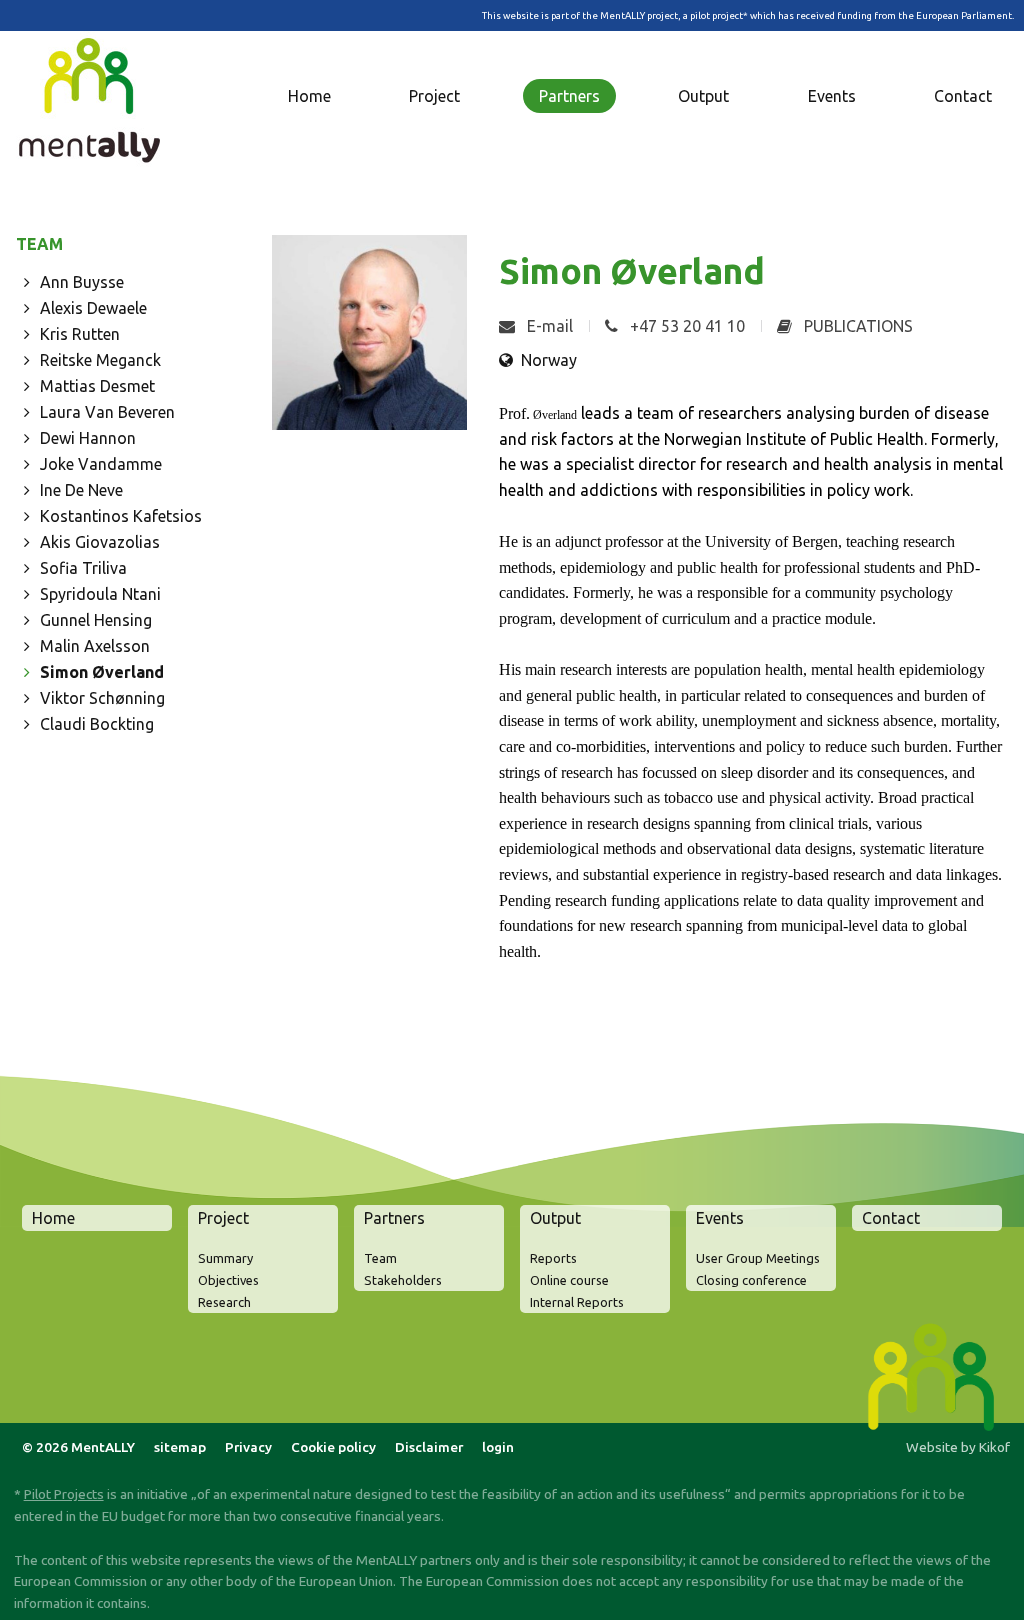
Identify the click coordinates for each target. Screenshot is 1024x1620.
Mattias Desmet (97, 386)
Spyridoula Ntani (100, 594)
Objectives (228, 1280)
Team (380, 1258)
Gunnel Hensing (96, 620)
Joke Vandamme (101, 464)
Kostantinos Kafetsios (121, 516)
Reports (553, 1258)
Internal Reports (577, 1302)
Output (703, 96)
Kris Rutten (80, 334)
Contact (963, 96)
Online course (569, 1280)
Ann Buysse (82, 282)
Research (224, 1302)
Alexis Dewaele (93, 308)
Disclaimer (429, 1447)
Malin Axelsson (95, 646)
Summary (225, 1258)
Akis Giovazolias (100, 542)
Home (309, 96)
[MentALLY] (94, 106)
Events (832, 96)
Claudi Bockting (97, 724)
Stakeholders (403, 1280)
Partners (569, 96)
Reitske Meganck (100, 360)
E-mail (548, 326)
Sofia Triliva (83, 568)
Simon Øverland (102, 672)
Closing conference (751, 1280)
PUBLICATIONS (856, 326)
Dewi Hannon (88, 438)
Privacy (248, 1447)
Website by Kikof (958, 1447)
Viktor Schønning (102, 698)
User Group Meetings (758, 1258)
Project (434, 96)
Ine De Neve (81, 490)
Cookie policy (333, 1447)
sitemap (180, 1447)
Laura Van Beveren (107, 412)
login (498, 1447)
